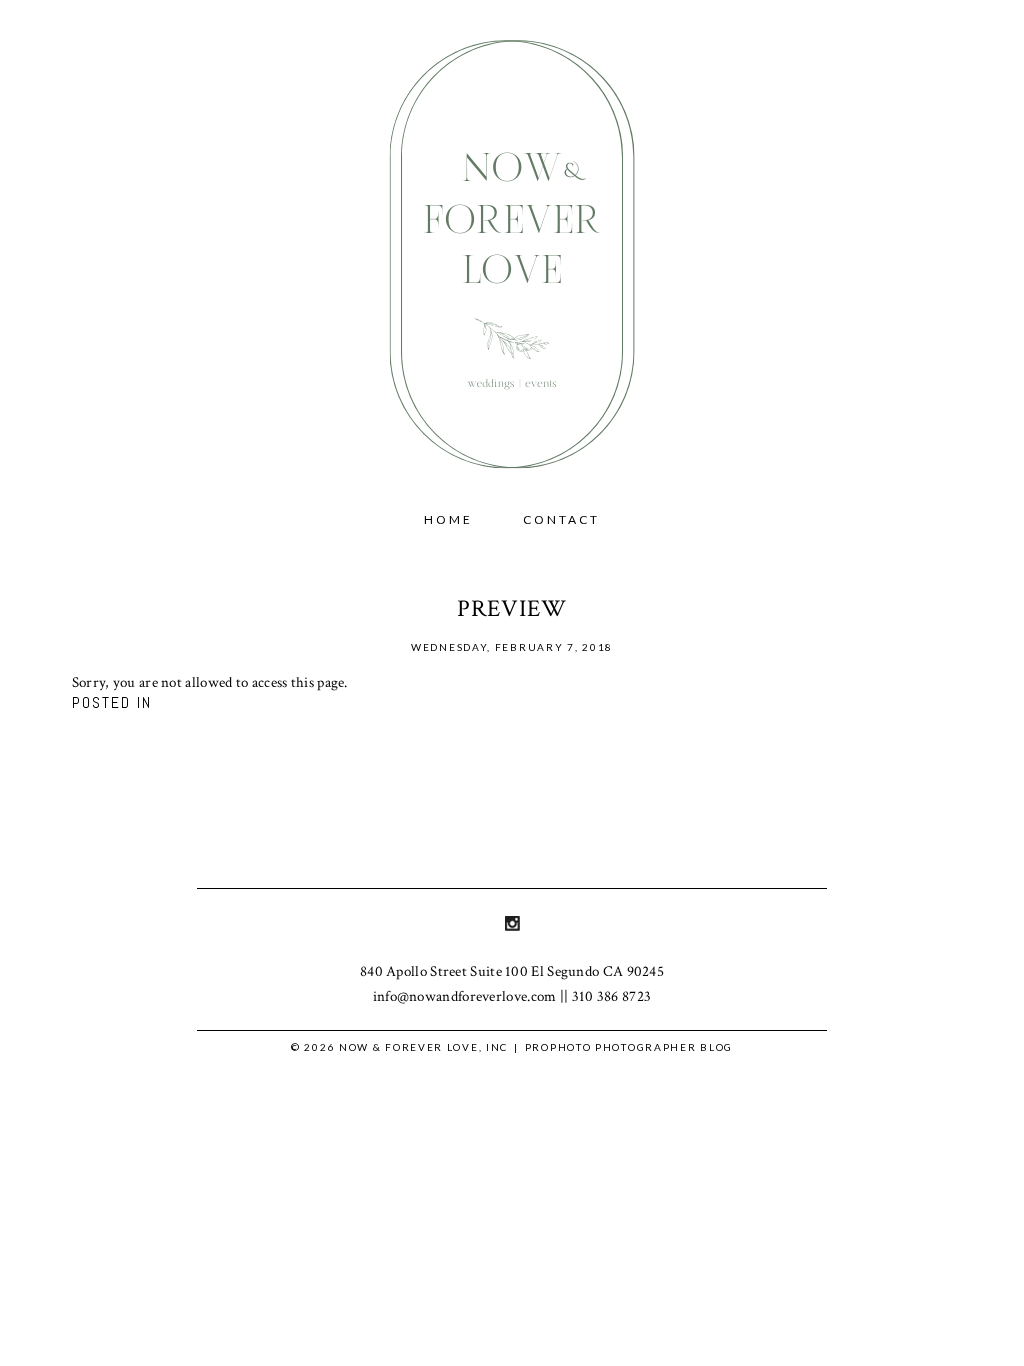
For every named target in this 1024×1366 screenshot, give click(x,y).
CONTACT (561, 519)
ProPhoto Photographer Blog (629, 1047)
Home (448, 519)
